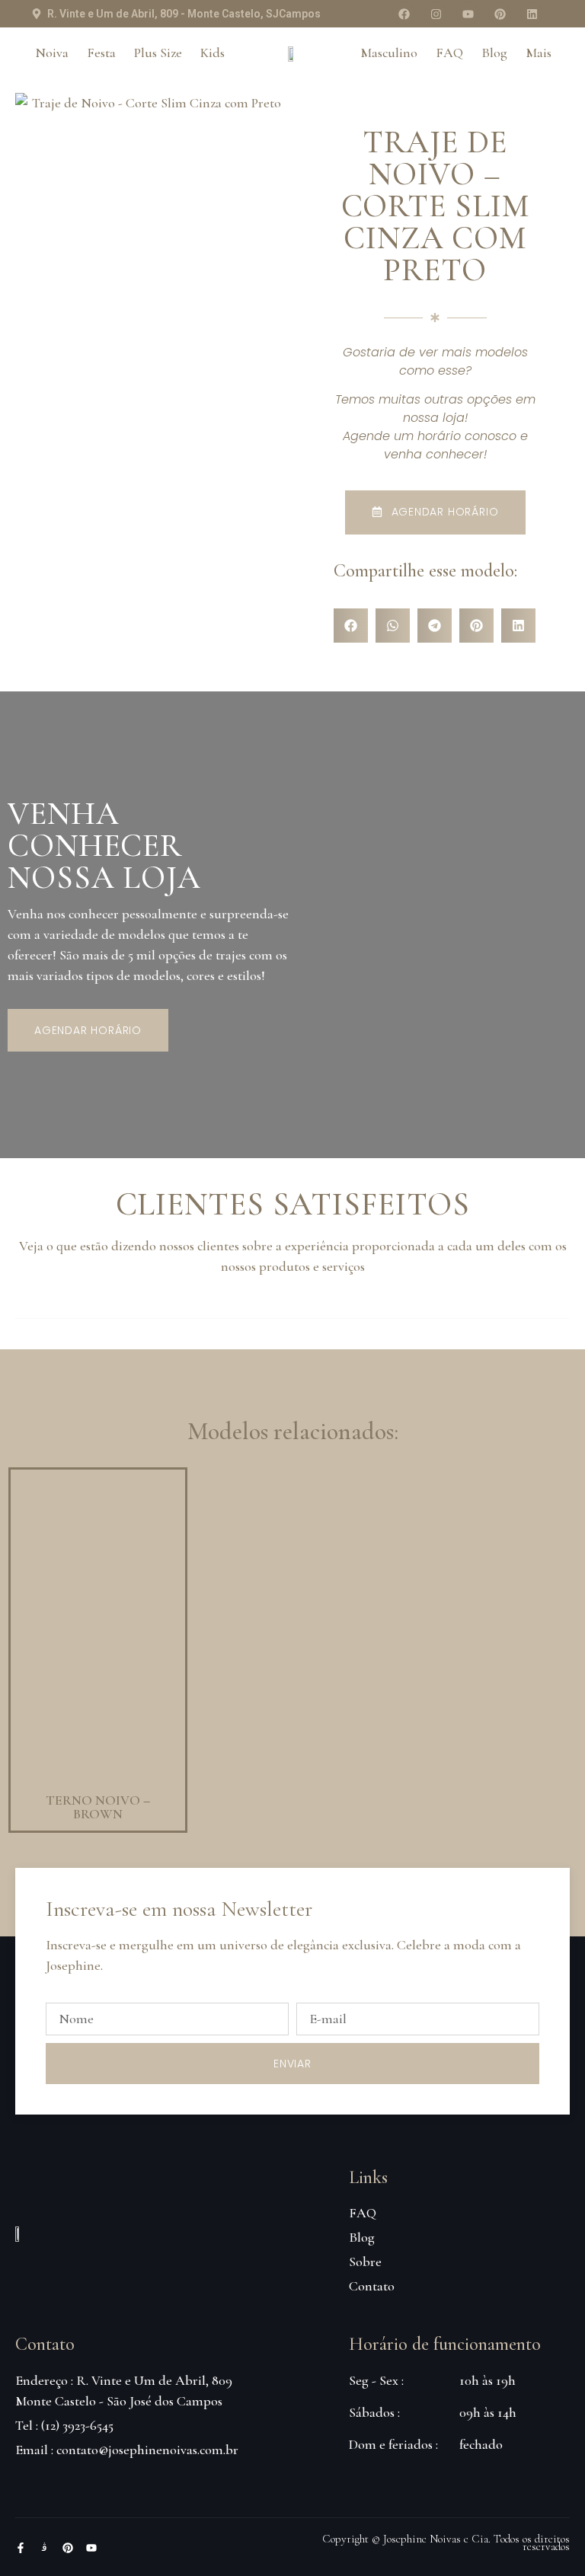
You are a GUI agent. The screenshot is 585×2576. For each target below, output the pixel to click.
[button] (351, 626)
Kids (213, 53)
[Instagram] (436, 14)
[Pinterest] (500, 14)
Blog (494, 53)
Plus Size (158, 53)
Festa (101, 53)
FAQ (449, 53)
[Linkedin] (532, 14)
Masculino (389, 53)
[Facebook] (404, 14)
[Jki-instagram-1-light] (44, 2548)
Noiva (52, 53)
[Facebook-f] (21, 2548)
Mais (539, 53)
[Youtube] (468, 14)
